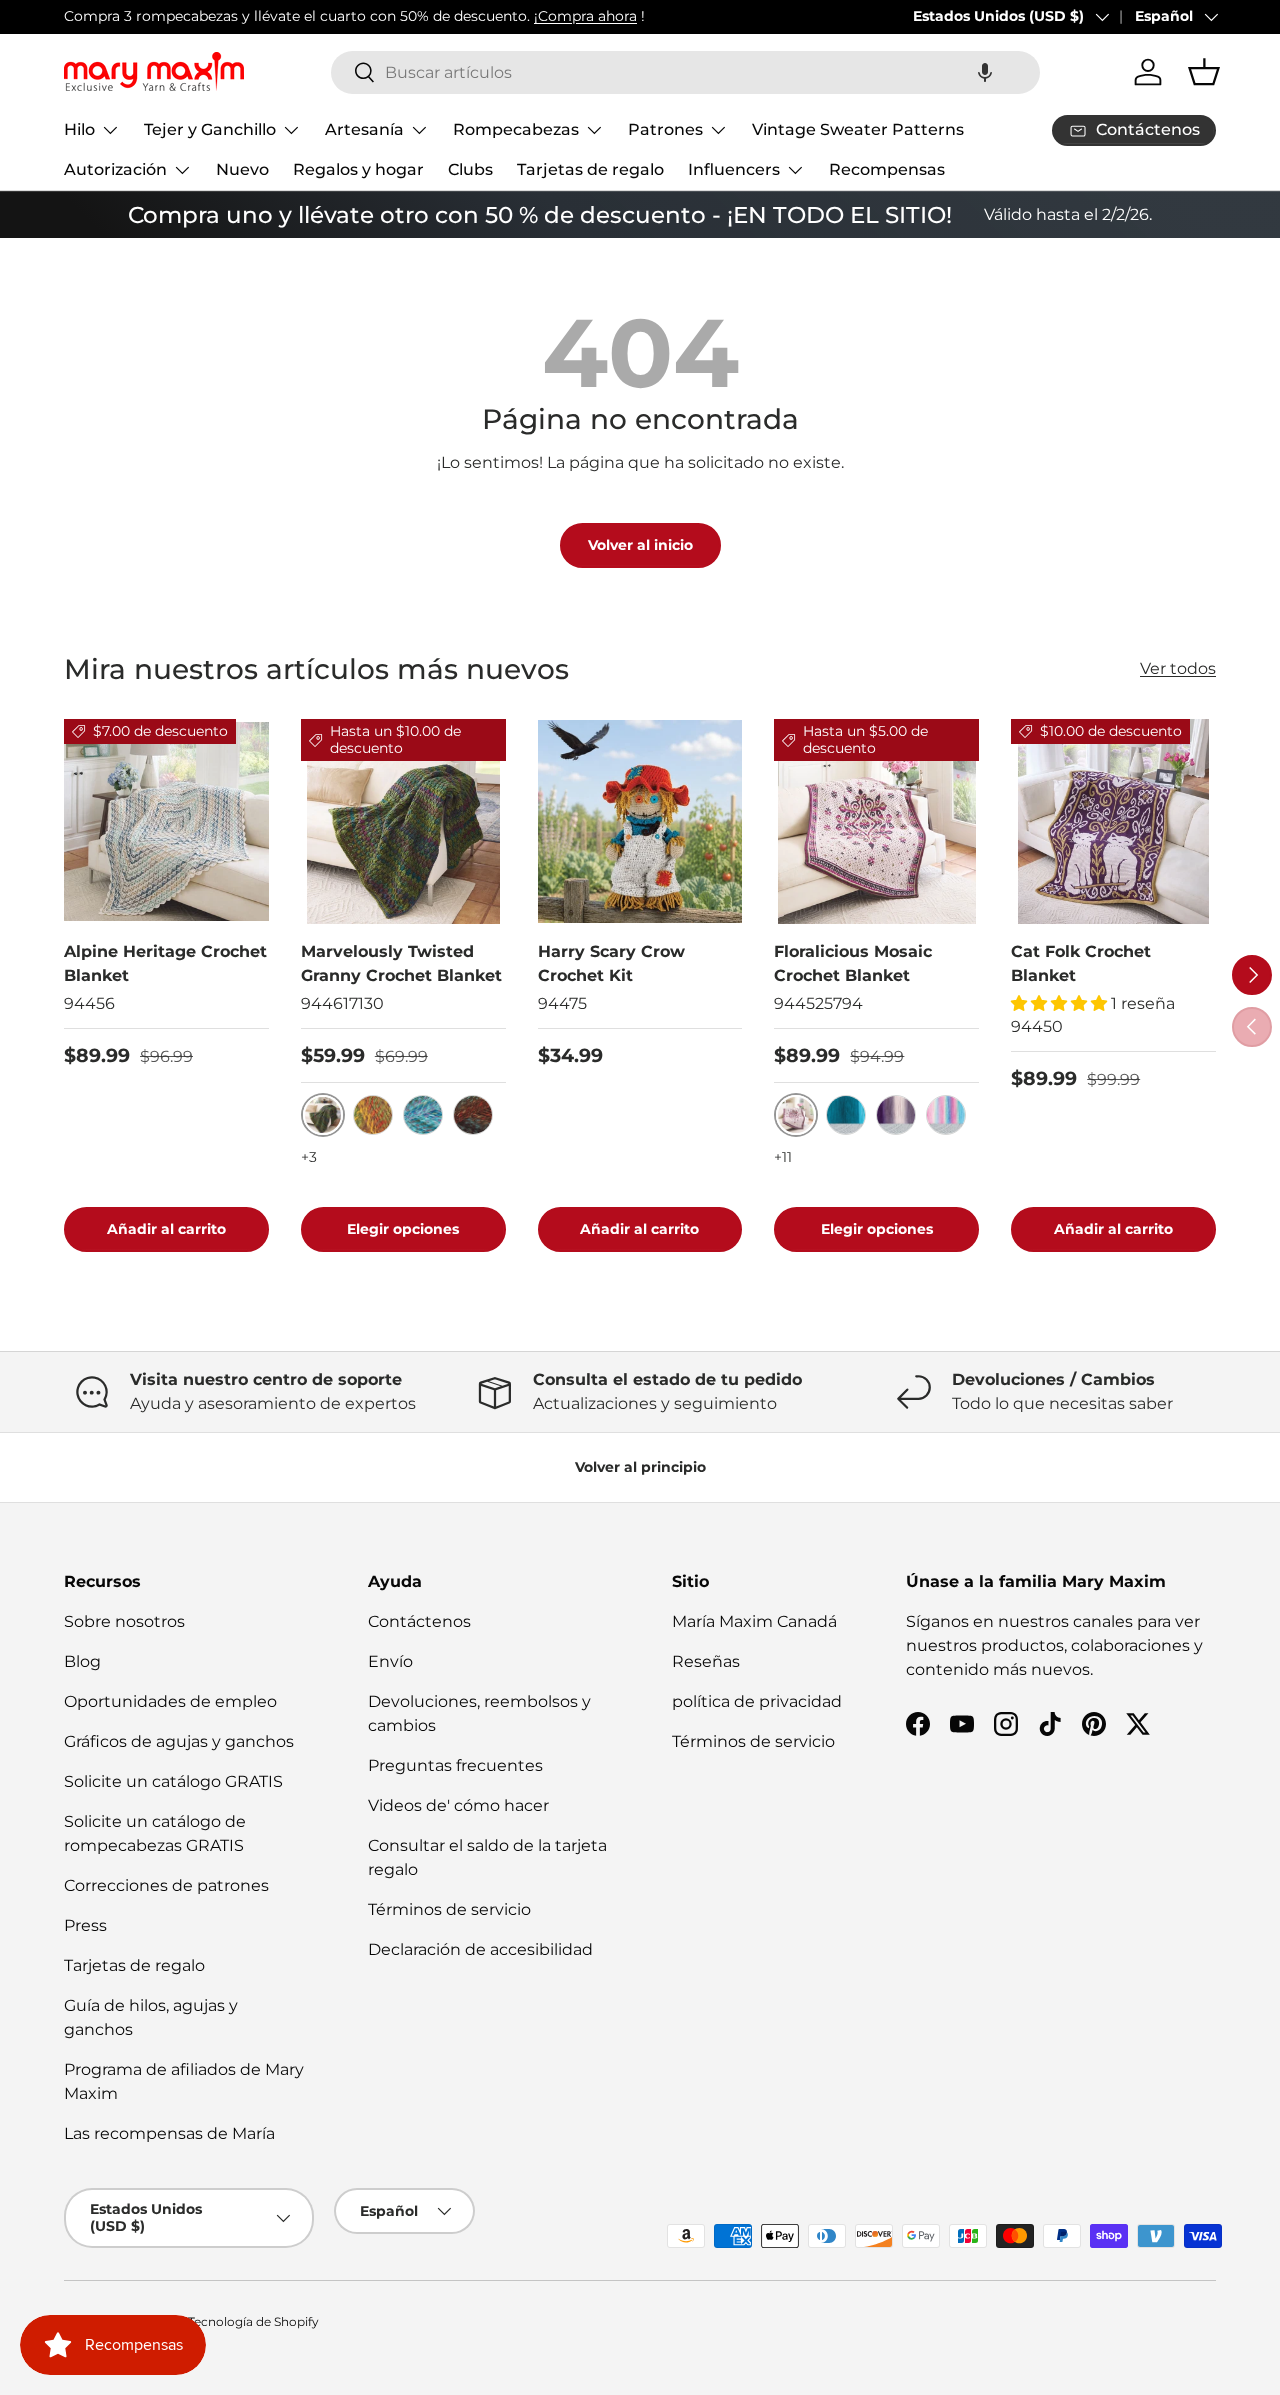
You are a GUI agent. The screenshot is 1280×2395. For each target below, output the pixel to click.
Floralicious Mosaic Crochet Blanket (853, 963)
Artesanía (364, 129)
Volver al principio (640, 1467)
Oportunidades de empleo (170, 1701)
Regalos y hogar (358, 169)
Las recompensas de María (169, 2133)
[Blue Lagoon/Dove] (846, 1115)
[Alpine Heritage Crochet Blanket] (166, 821)
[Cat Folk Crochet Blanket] (1113, 821)
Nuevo (242, 169)
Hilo (79, 129)
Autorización (115, 169)
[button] (985, 72)
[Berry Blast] (423, 1115)
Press (85, 1925)
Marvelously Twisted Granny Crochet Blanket (401, 963)
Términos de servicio (449, 1909)
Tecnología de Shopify (253, 2321)
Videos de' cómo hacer (458, 1805)
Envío (390, 1661)
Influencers (734, 169)
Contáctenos (419, 1621)
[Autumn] (373, 1115)
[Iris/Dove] (896, 1115)
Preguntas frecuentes (455, 1765)
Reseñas (706, 1661)
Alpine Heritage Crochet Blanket (165, 963)
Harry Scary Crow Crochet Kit (611, 963)
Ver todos (1178, 668)
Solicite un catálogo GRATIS (173, 1781)
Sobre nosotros (124, 1621)
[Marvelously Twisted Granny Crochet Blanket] (403, 821)
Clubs (470, 169)
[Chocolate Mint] (473, 1115)
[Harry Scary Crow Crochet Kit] (640, 821)
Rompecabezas (516, 129)
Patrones (665, 129)
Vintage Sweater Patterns (858, 129)
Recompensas (887, 169)
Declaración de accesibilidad (480, 1949)
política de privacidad (757, 1701)
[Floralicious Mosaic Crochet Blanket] (876, 821)
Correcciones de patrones (166, 1885)
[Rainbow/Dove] (946, 1115)
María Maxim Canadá (754, 1621)
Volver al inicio (640, 545)
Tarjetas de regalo (590, 169)
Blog (82, 1661)
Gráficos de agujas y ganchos (179, 1741)
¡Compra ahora (585, 16)
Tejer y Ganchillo (210, 129)
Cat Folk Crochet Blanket (1081, 963)
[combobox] (685, 72)
